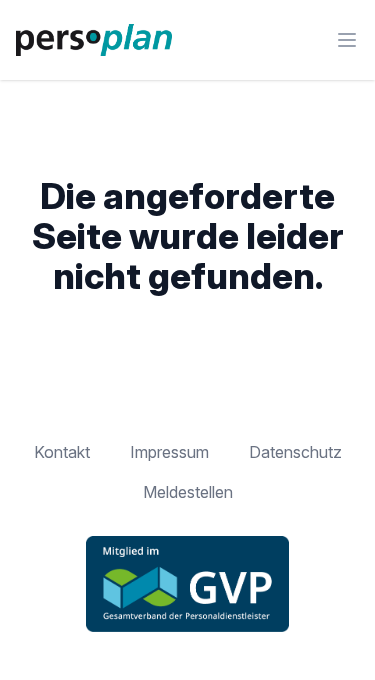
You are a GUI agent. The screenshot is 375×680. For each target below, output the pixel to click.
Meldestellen (188, 492)
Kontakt (62, 452)
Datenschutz (295, 452)
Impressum (169, 452)
